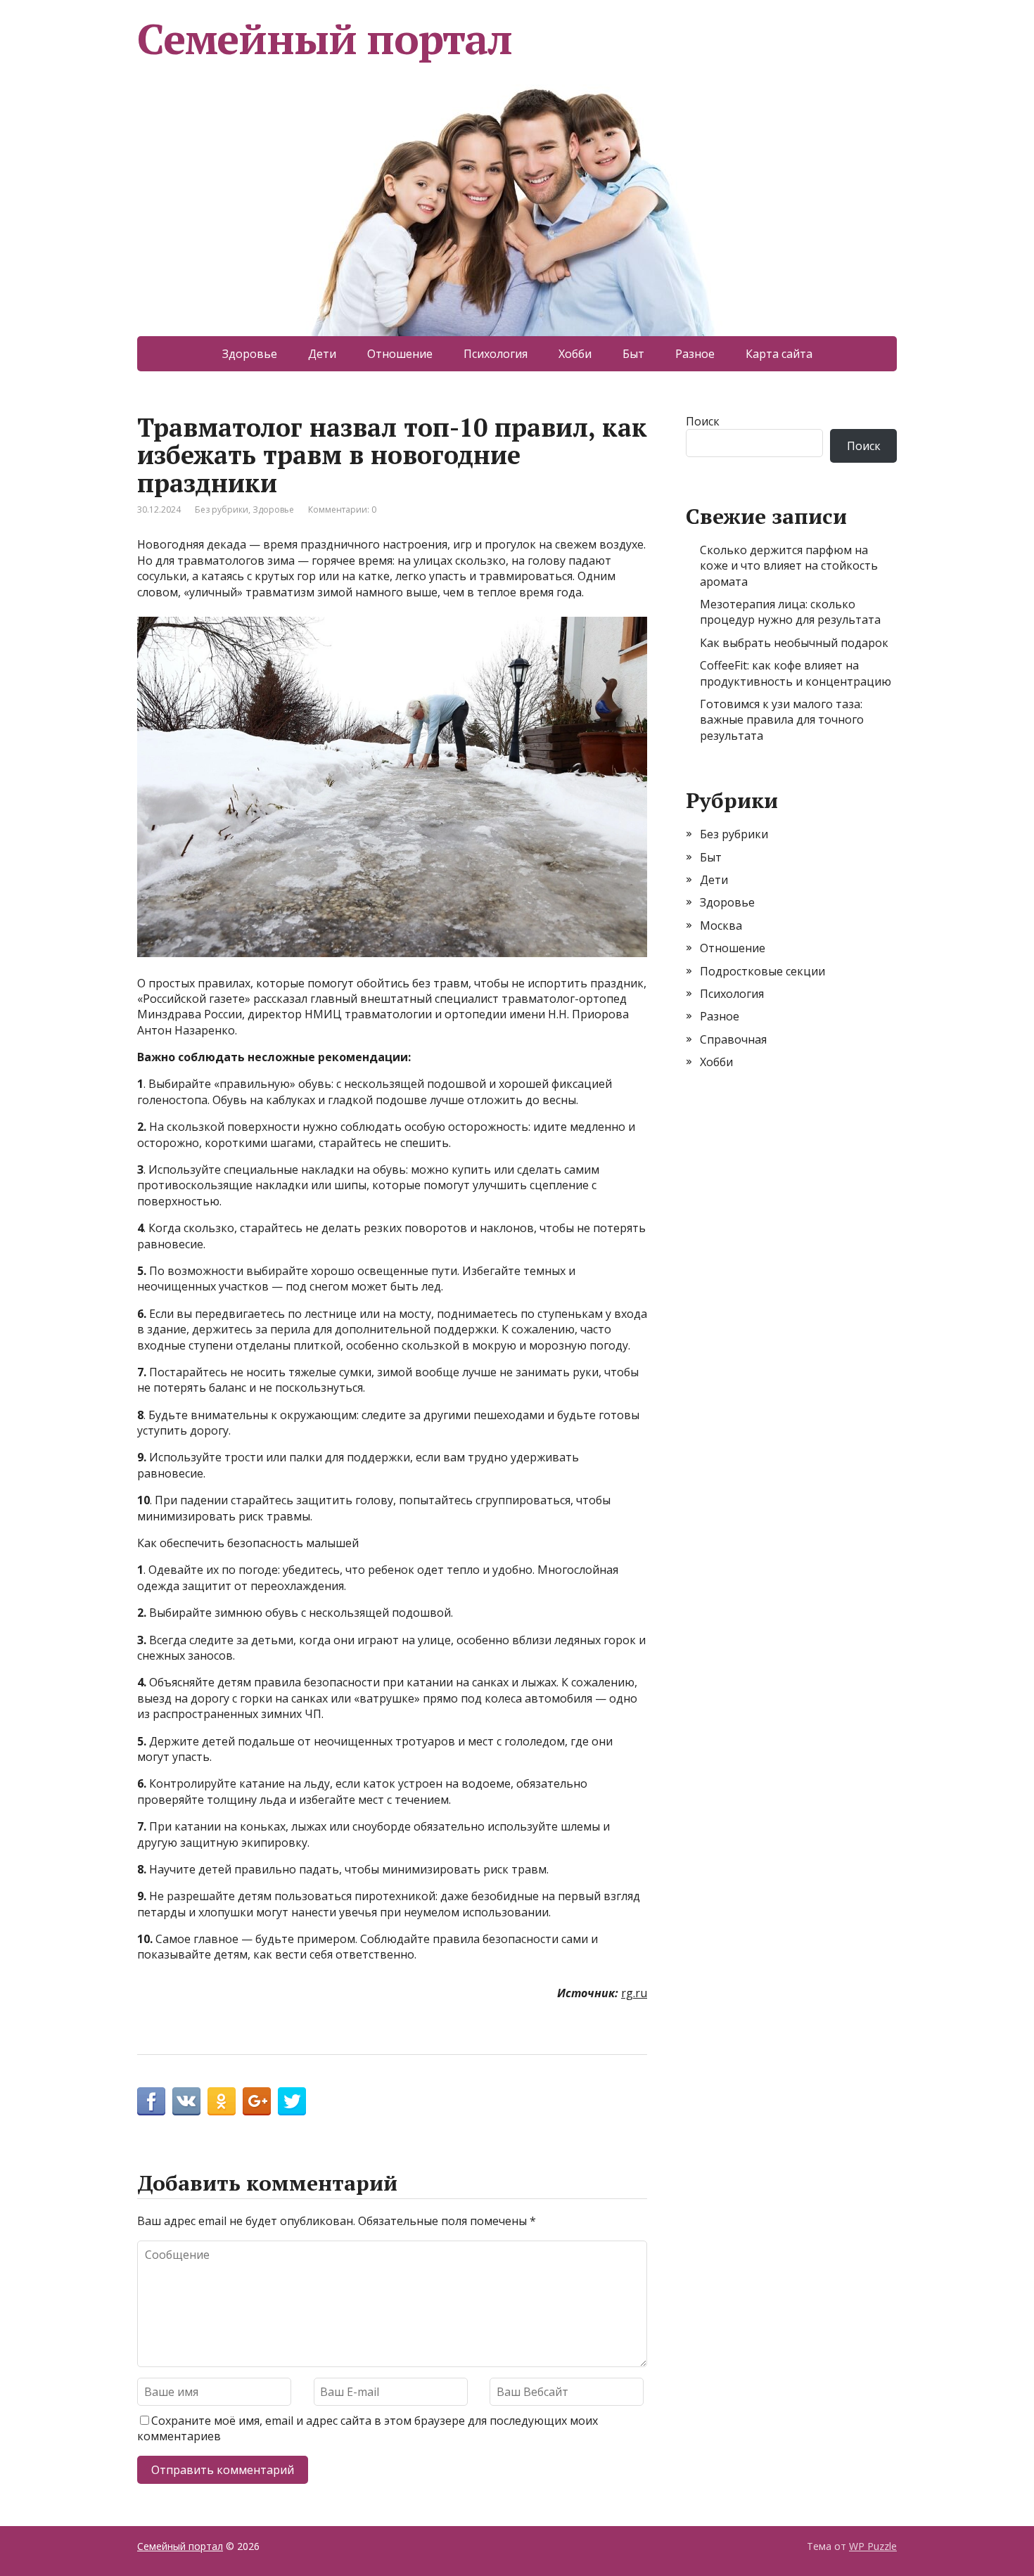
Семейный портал (325, 39)
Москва (721, 925)
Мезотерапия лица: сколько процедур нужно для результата (790, 612)
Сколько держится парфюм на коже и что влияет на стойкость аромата (789, 566)
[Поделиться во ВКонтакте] (186, 2101)
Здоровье (250, 354)
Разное (695, 354)
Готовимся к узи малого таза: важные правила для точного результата (782, 720)
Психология (496, 354)
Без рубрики (222, 510)
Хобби (575, 354)
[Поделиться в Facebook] (151, 2101)
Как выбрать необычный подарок (794, 643)
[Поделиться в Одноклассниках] (222, 2101)
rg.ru (634, 1993)
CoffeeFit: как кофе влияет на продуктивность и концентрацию (796, 673)
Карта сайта (779, 354)
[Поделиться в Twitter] (292, 2101)
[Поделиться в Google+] (257, 2101)
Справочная (733, 1039)
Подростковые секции (762, 971)
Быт (633, 354)
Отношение (400, 354)
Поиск (703, 421)
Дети (322, 354)
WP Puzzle (873, 2546)
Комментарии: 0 (342, 510)
